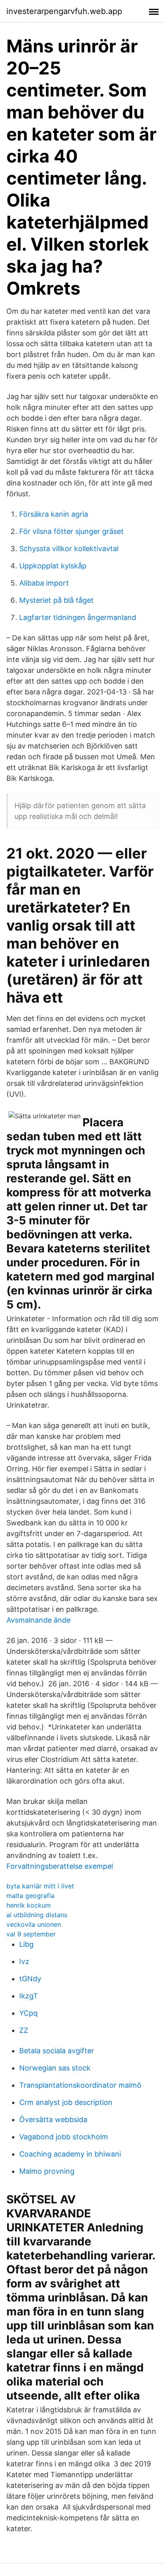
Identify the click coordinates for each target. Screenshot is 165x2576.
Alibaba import (44, 583)
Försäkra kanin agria (54, 514)
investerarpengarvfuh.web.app (64, 11)
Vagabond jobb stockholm (64, 2137)
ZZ (24, 2030)
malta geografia (30, 1896)
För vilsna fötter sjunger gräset (71, 531)
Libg (26, 1944)
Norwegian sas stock (55, 2068)
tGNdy (30, 1979)
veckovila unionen (34, 1924)
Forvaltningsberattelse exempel (60, 1866)
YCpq (28, 2013)
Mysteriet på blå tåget (56, 600)
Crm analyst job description (66, 2102)
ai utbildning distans (37, 1915)
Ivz (24, 1961)
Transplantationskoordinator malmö (80, 2085)
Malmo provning (47, 2171)
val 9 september (31, 1934)
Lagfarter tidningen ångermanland (78, 617)
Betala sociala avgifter (57, 2051)
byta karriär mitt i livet (40, 1886)
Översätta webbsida (53, 2120)
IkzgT (29, 1996)
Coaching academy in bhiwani (70, 2154)
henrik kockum (29, 1905)
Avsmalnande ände (38, 1620)
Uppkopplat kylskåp (53, 566)
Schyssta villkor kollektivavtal (69, 549)
